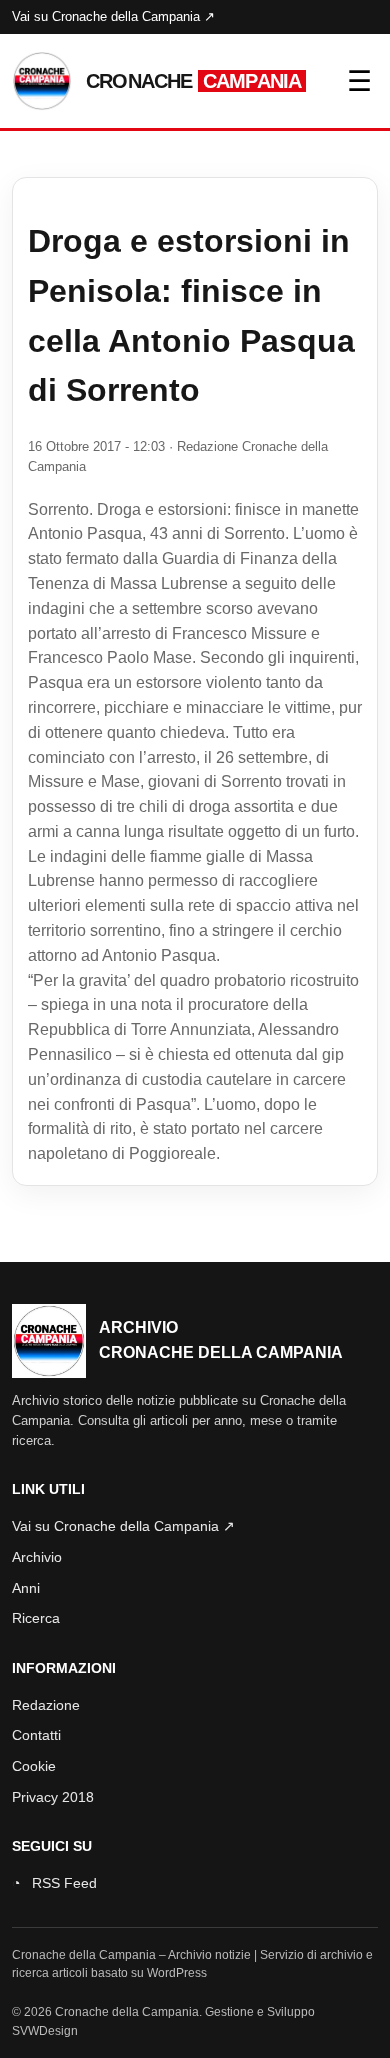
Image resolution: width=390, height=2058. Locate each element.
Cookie (34, 1766)
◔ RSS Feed (54, 1883)
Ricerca (36, 1618)
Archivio (37, 1557)
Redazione (46, 1705)
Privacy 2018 (53, 1797)
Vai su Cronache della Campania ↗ (113, 16)
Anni (26, 1588)
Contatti (36, 1735)
